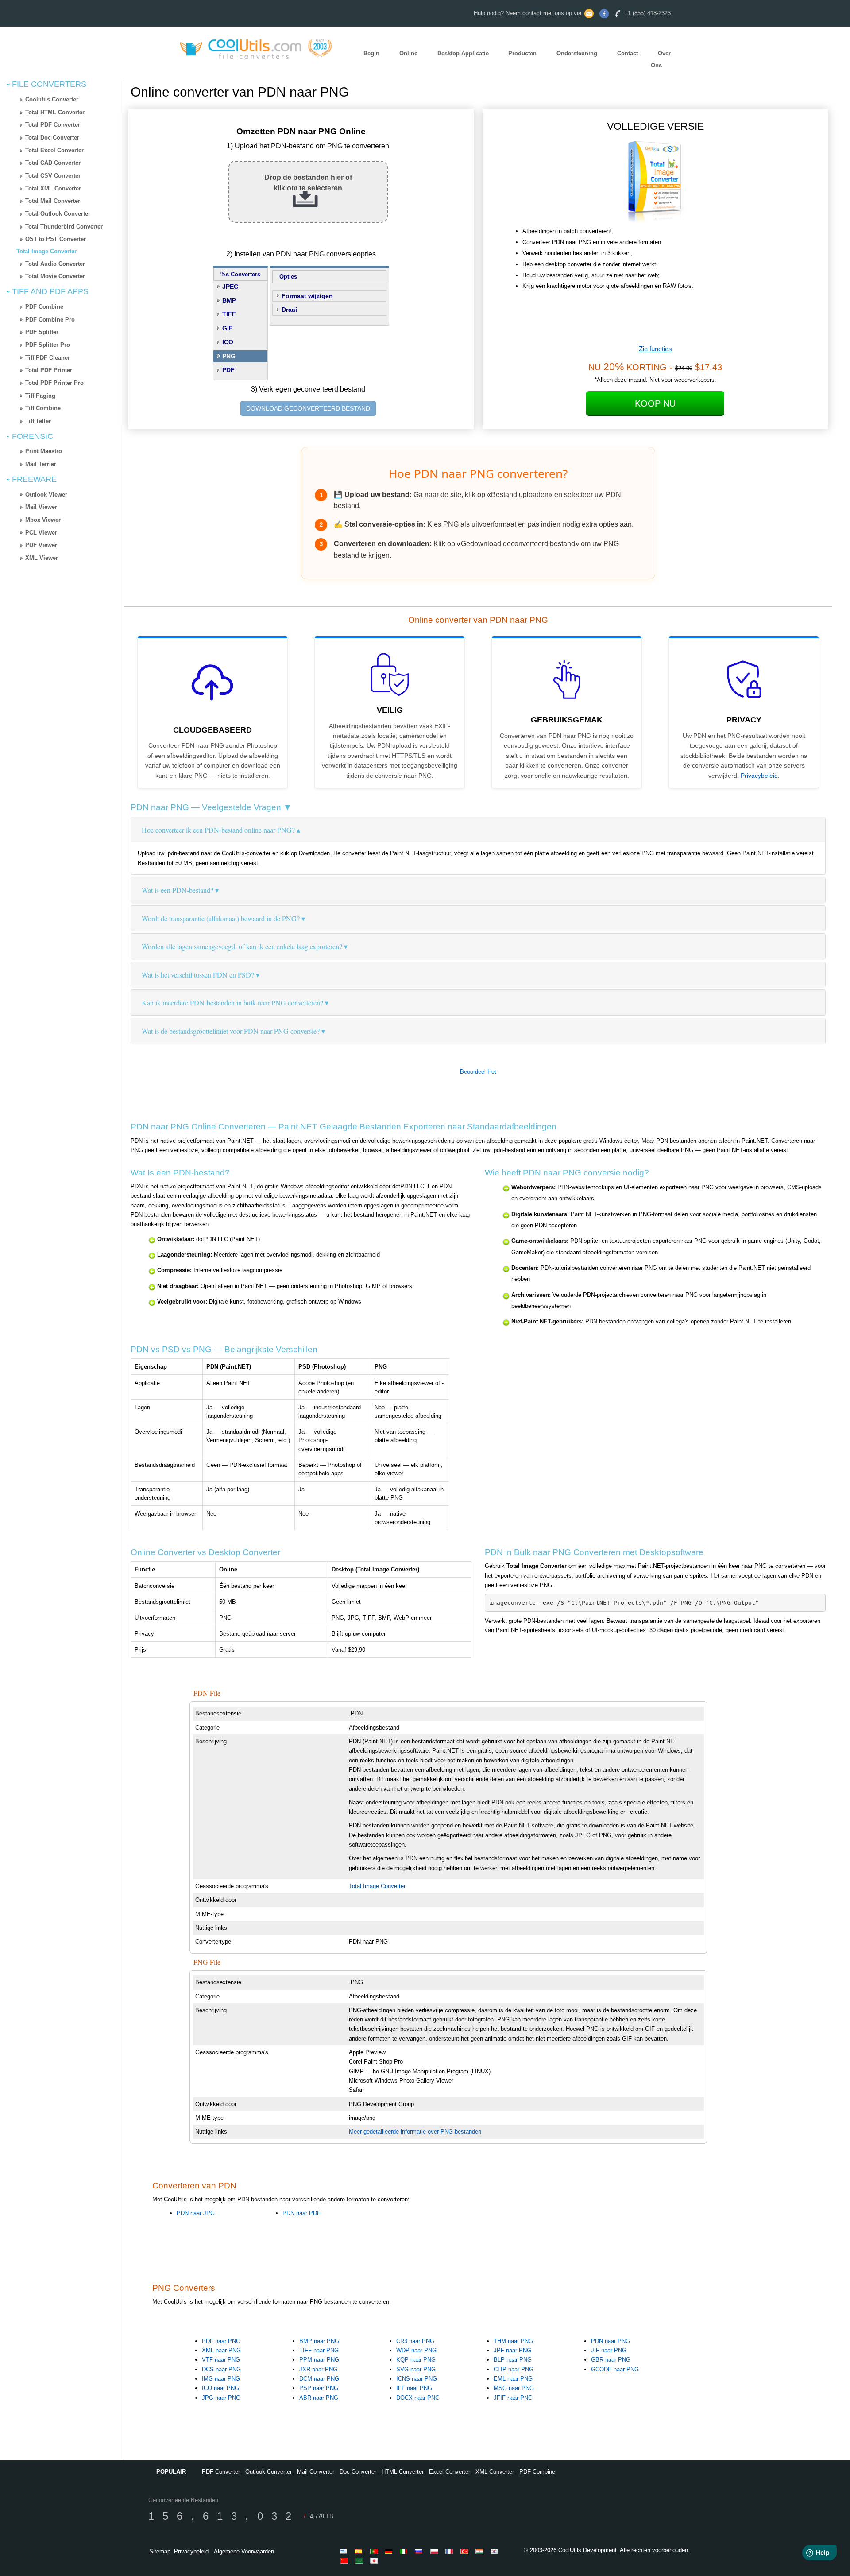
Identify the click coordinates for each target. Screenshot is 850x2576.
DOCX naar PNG (418, 2398)
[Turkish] (466, 2551)
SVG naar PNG (416, 2369)
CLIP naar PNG (514, 2369)
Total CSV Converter (53, 176)
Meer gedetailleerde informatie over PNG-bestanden (415, 2132)
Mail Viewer (41, 507)
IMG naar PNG (221, 2379)
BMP (229, 300)
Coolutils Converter (52, 99)
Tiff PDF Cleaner (48, 358)
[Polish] (436, 2551)
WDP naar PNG (416, 2350)
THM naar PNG (513, 2341)
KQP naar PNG (416, 2360)
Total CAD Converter (53, 163)
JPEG (230, 287)
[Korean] (496, 2551)
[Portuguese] (375, 2551)
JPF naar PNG (512, 2350)
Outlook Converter (269, 2472)
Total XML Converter (53, 188)
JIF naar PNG (609, 2350)
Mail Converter (316, 2472)
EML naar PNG (513, 2379)
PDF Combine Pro (50, 320)
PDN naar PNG (610, 2341)
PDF (228, 370)
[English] (345, 2551)
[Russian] (421, 2551)
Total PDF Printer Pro (54, 383)
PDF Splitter (42, 332)
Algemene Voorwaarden (244, 2551)
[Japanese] (375, 2560)
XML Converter (495, 2472)
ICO (228, 342)
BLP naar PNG (513, 2360)
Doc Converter (358, 2472)
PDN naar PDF (301, 2213)
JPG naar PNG (221, 2398)
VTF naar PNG (221, 2360)
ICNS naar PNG (417, 2379)
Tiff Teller (38, 421)
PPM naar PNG (319, 2360)
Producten (522, 54)
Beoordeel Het (478, 1072)
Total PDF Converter (53, 125)
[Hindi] (481, 2551)
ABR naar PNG (319, 2398)
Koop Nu (655, 403)
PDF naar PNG (221, 2341)
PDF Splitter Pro (48, 345)
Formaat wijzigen (307, 296)
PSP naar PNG (319, 2388)
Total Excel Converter (54, 150)
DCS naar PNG (221, 2369)
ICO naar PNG (220, 2388)
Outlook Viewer (46, 495)
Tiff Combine (43, 408)
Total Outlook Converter (58, 214)
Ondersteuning (577, 54)
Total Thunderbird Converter (64, 227)
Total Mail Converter (53, 201)
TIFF (229, 314)
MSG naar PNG (514, 2388)
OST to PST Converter (56, 239)
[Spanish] (360, 2551)
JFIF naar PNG (513, 2398)
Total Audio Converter (55, 264)
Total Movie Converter (55, 276)
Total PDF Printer (49, 370)
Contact (628, 54)
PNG (229, 356)
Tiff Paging (40, 396)
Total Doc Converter (52, 138)
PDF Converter (221, 2472)
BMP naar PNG (319, 2341)
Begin (371, 54)
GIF (228, 328)
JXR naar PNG (318, 2369)
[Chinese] (345, 2560)
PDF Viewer (41, 545)
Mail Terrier (41, 464)
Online (408, 54)
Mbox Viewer (43, 520)
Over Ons (661, 60)
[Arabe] (360, 2560)
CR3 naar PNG (415, 2341)
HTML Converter (403, 2472)
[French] (451, 2551)
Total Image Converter (46, 251)
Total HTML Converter (55, 112)
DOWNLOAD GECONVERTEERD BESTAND (308, 408)
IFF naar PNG (414, 2388)
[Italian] (406, 2551)
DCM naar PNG (319, 2379)
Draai (289, 310)
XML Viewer (42, 558)
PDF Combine (44, 307)
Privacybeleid (759, 776)
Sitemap (160, 2551)
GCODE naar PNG (615, 2369)
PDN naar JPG (196, 2213)
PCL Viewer (41, 533)
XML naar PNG (221, 2350)
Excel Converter (450, 2472)
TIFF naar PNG (319, 2350)
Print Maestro (44, 451)
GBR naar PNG (611, 2360)
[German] (390, 2551)
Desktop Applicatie (463, 54)
